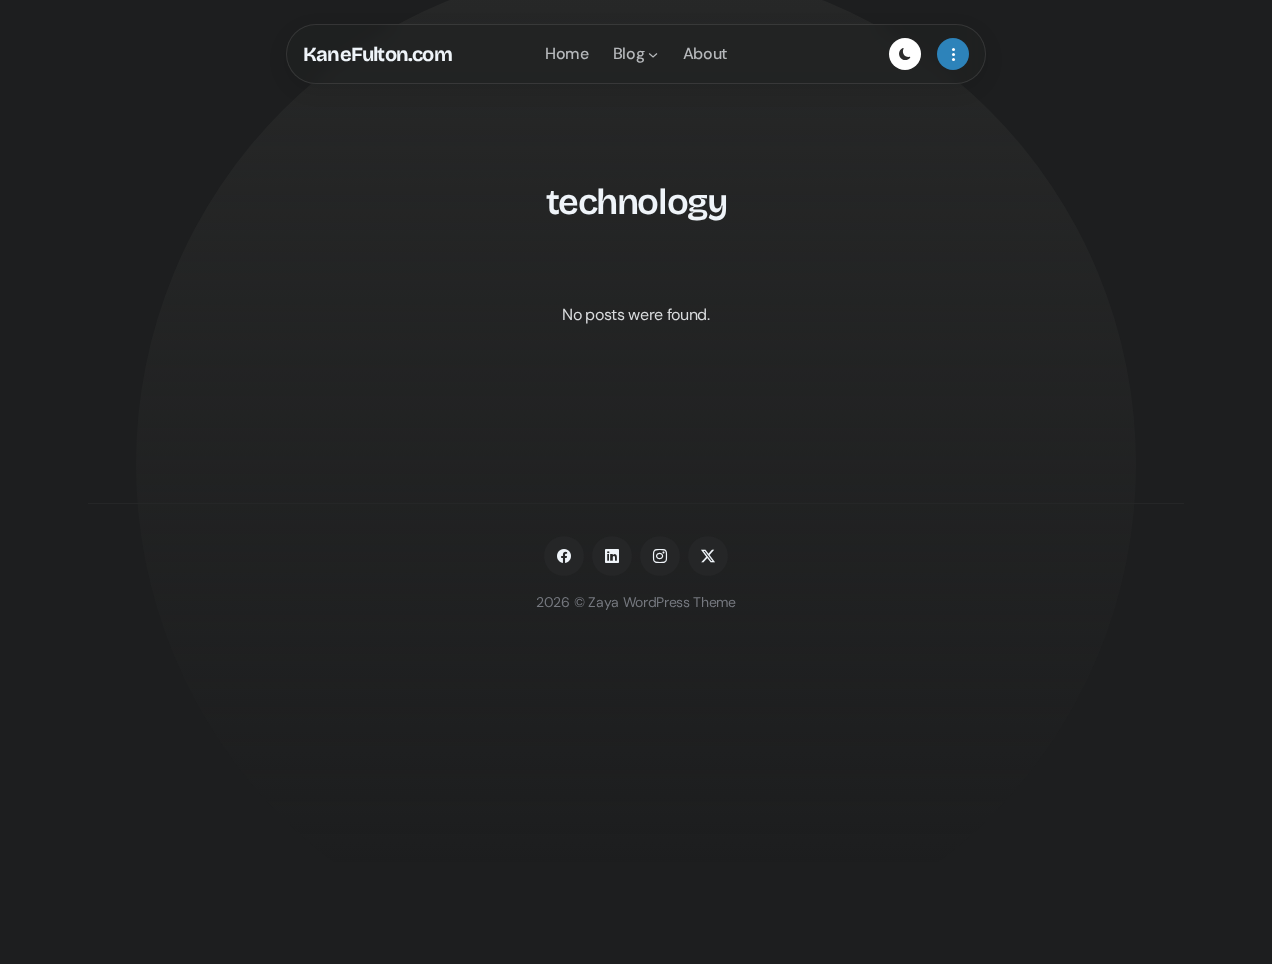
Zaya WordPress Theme (662, 602)
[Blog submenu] (653, 54)
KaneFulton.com (377, 54)
